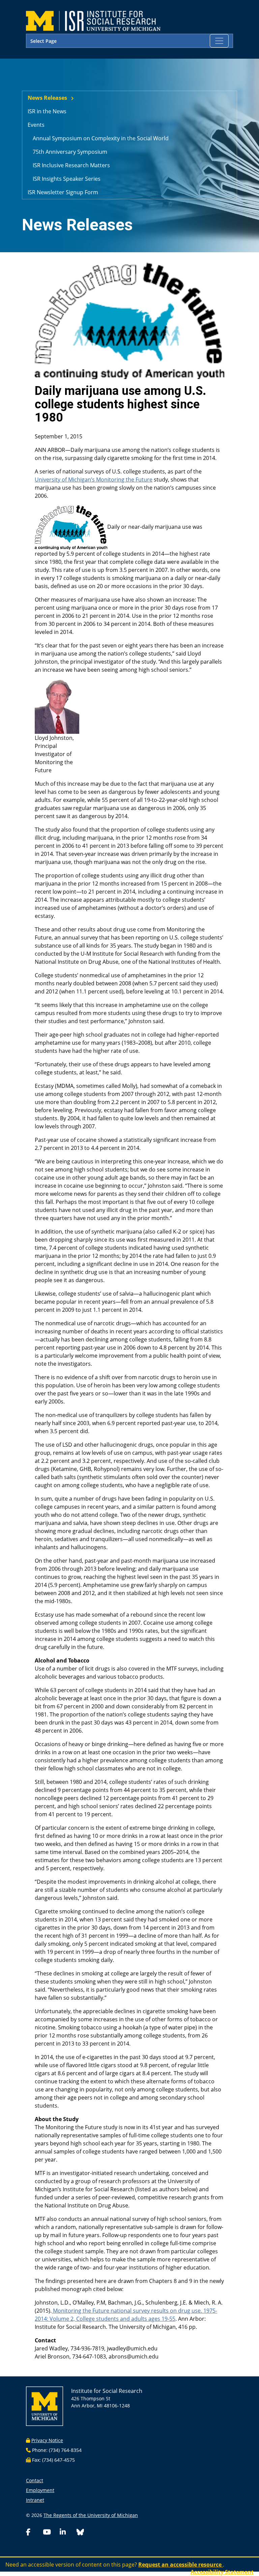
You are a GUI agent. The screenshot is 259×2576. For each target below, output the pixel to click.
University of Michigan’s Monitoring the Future (94, 480)
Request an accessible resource (181, 2565)
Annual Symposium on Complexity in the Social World (101, 138)
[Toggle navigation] (219, 41)
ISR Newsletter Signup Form (63, 192)
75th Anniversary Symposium (70, 152)
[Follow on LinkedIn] (67, 2533)
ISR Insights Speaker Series (67, 179)
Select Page (44, 41)
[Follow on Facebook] (33, 2533)
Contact (35, 2480)
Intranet (35, 2500)
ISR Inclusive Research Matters (71, 165)
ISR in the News (47, 111)
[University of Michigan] (45, 2406)
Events (36, 125)
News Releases (47, 98)
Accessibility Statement (222, 2572)
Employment (40, 2490)
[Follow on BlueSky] (80, 2533)
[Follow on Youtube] (50, 2533)
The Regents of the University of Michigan (91, 2515)
